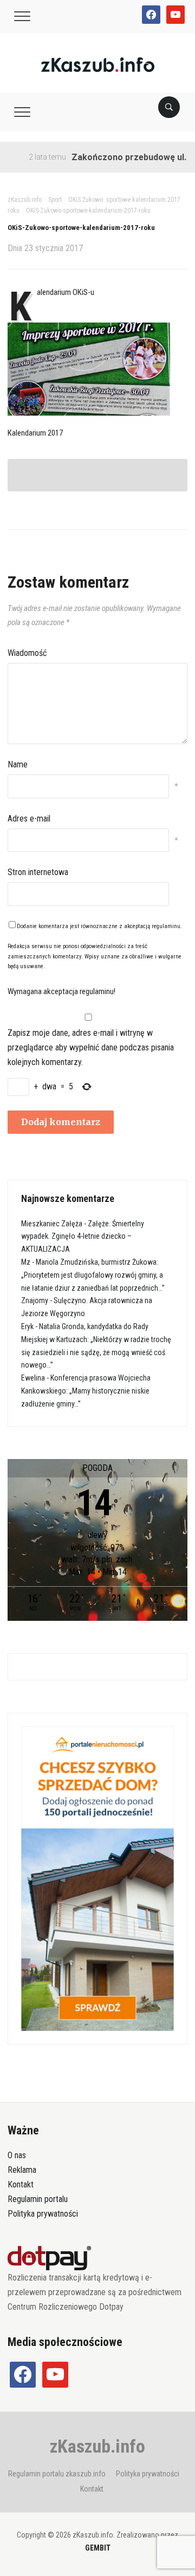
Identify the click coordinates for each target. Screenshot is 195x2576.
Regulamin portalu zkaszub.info (57, 2474)
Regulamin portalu (38, 2199)
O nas (17, 2155)
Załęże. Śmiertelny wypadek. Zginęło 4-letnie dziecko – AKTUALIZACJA (83, 1237)
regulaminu (166, 926)
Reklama (22, 2170)
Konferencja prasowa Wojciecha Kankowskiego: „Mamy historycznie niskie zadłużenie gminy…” (86, 1391)
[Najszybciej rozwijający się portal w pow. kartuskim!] (98, 64)
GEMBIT (98, 2548)
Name (18, 764)
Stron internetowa (38, 872)
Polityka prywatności (43, 2214)
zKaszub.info (97, 2446)
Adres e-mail (29, 819)
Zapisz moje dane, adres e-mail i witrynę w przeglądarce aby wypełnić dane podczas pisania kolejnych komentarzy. (91, 1047)
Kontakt (21, 2184)
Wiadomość (27, 653)
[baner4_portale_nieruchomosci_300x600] (97, 1878)
